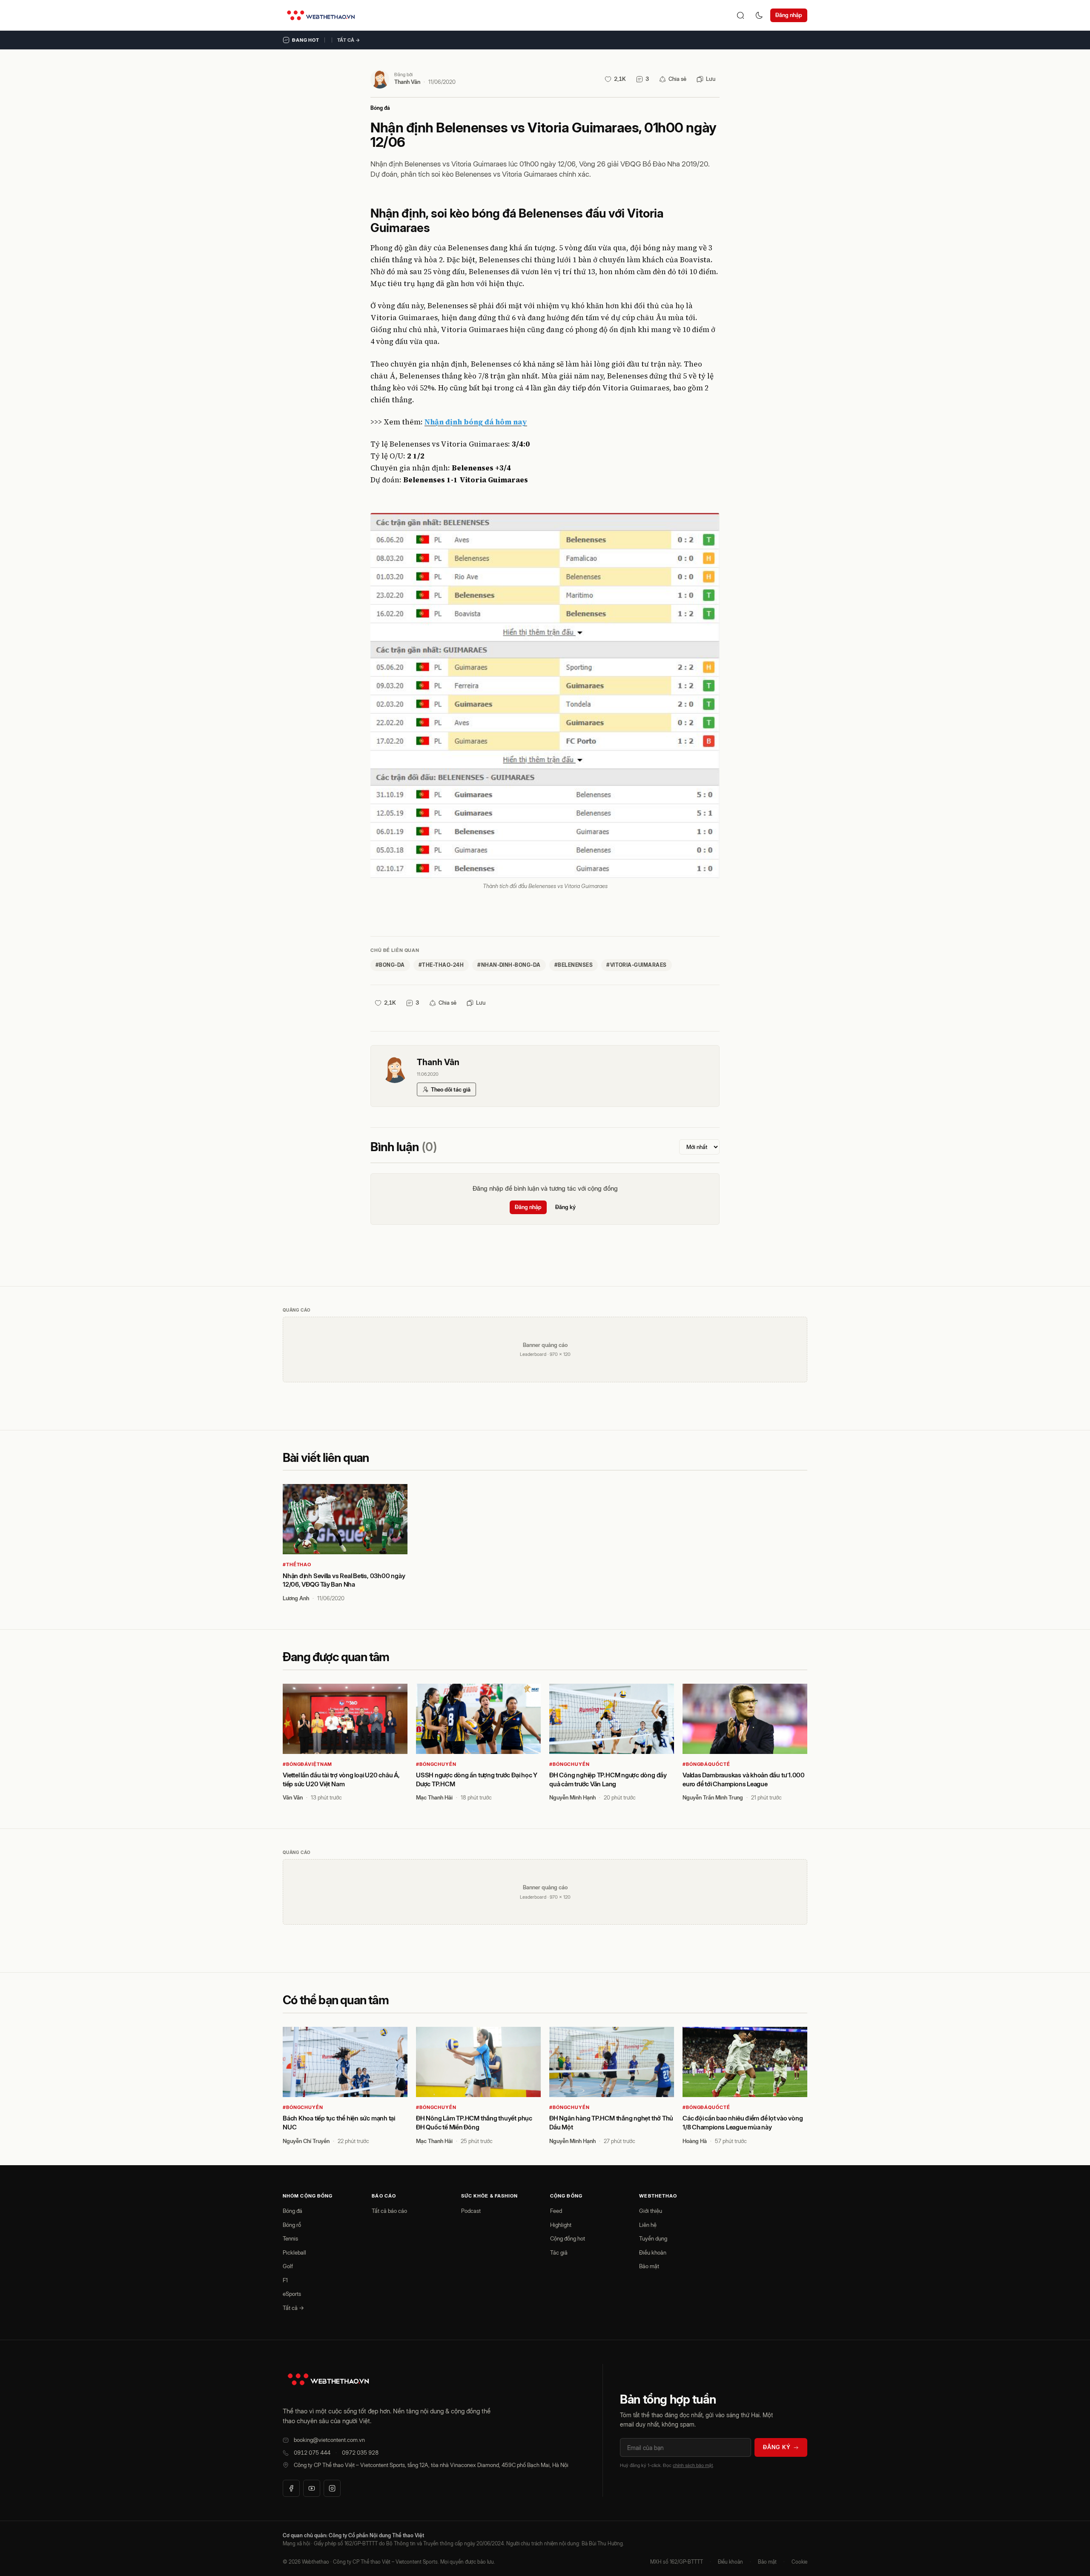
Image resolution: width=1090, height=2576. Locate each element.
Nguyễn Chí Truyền (306, 2141)
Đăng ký (565, 1207)
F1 (285, 2280)
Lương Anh (296, 1598)
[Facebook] (291, 2488)
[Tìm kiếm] (740, 15)
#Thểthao (297, 1565)
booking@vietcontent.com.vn (329, 2440)
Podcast (471, 2211)
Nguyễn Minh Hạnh (572, 1797)
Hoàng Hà (695, 2141)
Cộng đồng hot (568, 2238)
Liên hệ (648, 2225)
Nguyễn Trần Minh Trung (713, 1797)
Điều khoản (653, 2252)
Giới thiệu (651, 2211)
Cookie (799, 2562)
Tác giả (559, 2252)
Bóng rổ (292, 2225)
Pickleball (294, 2252)
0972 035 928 (360, 2453)
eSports (292, 2294)
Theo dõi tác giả (451, 1089)
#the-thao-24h (441, 965)
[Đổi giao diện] (759, 15)
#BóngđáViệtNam (307, 1764)
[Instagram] (332, 2488)
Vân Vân (293, 1797)
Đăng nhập (789, 15)
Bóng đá (380, 108)
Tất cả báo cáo (389, 2211)
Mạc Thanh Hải (434, 1797)
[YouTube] (312, 2488)
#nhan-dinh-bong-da (509, 965)
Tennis (290, 2238)
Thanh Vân (407, 82)
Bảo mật (649, 2266)
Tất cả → (349, 40)
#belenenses (574, 965)
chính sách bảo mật (693, 2465)
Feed (556, 2211)
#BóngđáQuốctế (706, 1764)
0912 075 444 (312, 2453)
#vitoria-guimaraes (637, 965)
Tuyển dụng (653, 2238)
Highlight (561, 2225)
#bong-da (390, 965)
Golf (288, 2266)
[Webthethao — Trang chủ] (321, 15)
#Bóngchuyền (436, 1764)
